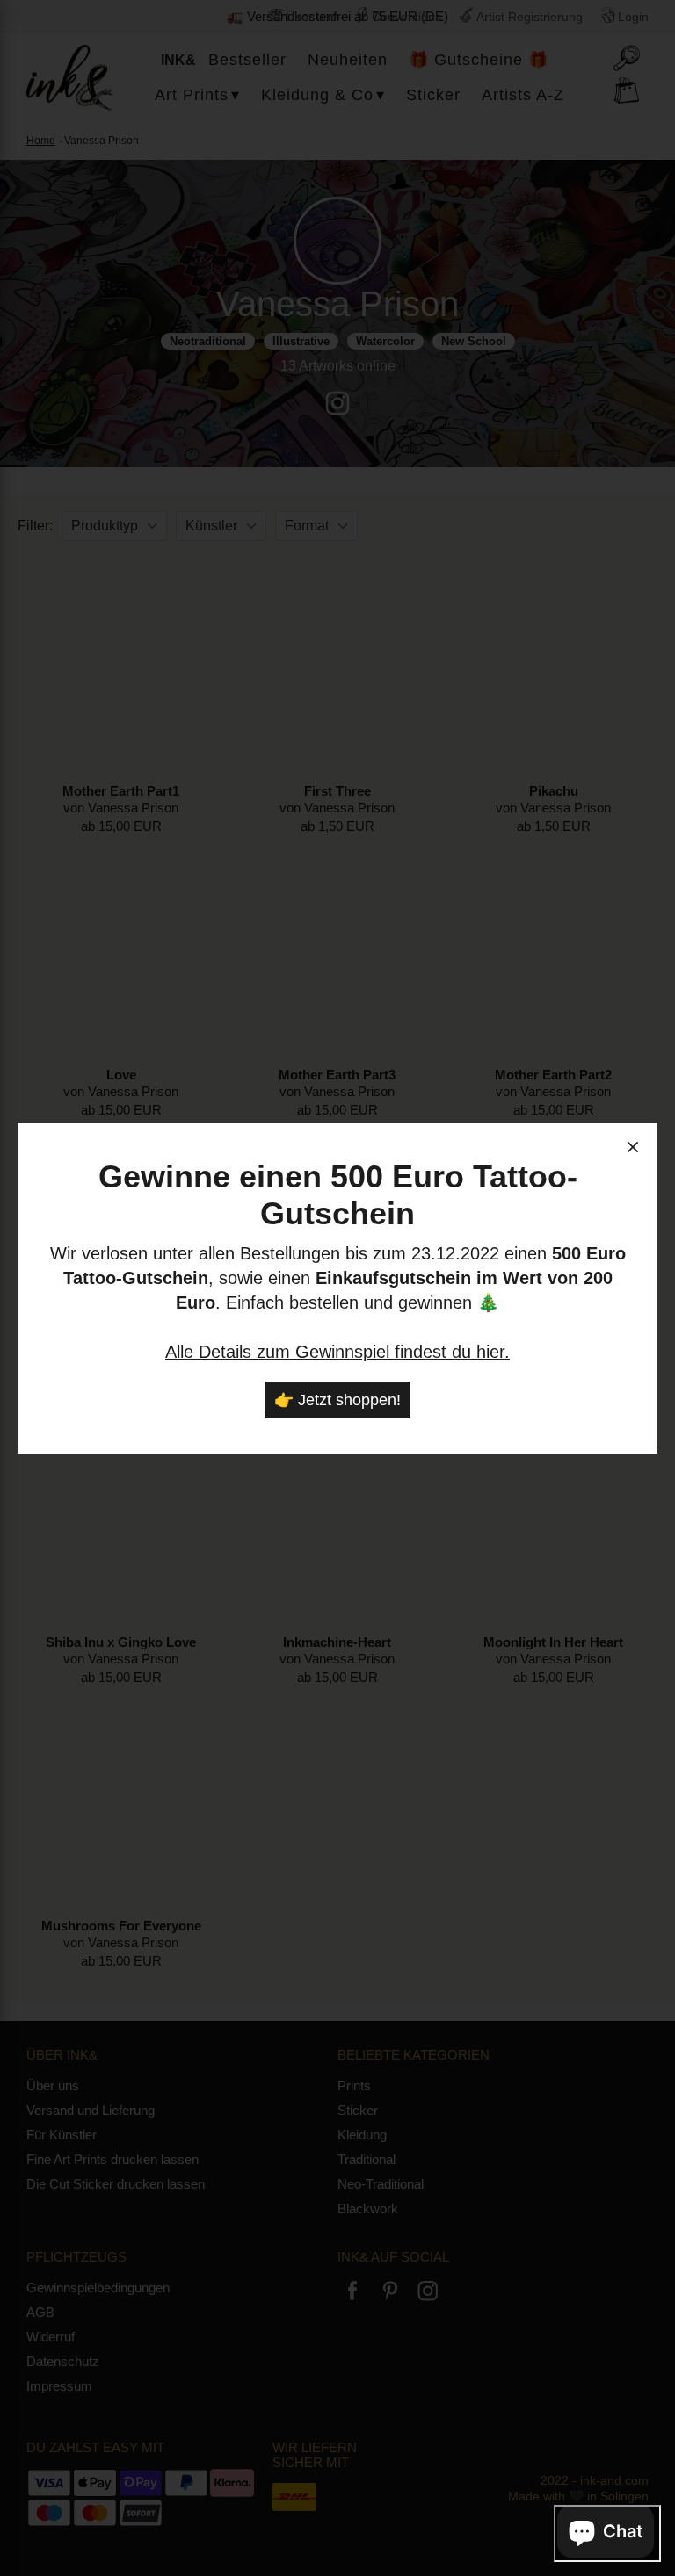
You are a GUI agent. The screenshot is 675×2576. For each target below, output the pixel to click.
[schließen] (633, 1150)
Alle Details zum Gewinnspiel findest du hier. (337, 1352)
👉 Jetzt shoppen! (337, 1400)
